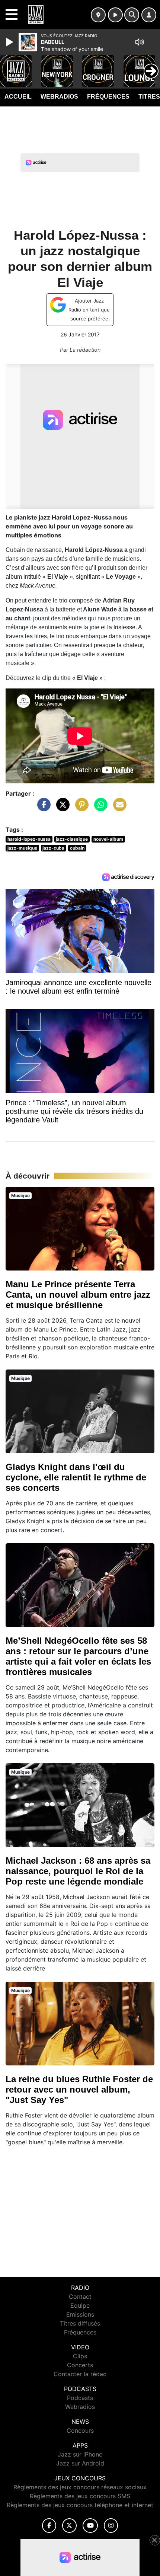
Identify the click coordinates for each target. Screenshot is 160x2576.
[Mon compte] (149, 15)
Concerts (80, 2365)
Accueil (18, 97)
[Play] (10, 42)
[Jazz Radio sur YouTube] (90, 2526)
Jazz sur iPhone (80, 2454)
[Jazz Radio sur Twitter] (69, 2526)
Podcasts (80, 2398)
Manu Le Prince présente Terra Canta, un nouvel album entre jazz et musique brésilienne (78, 1295)
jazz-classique (72, 839)
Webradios (59, 97)
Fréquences (108, 97)
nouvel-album (108, 839)
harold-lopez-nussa (29, 839)
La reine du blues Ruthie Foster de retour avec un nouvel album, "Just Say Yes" (79, 2089)
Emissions (80, 2314)
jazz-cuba (53, 848)
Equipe (80, 2305)
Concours (80, 2430)
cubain (77, 848)
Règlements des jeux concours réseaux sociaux (80, 2487)
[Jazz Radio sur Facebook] (49, 2526)
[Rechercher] (132, 15)
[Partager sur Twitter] (61, 808)
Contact (80, 2297)
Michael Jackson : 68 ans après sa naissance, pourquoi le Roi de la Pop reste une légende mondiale (78, 1871)
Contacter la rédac (80, 2374)
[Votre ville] (98, 15)
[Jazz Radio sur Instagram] (111, 2526)
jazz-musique (22, 848)
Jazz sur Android (80, 2463)
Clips (80, 2356)
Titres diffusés (80, 2323)
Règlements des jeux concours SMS (80, 2496)
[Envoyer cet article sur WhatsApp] (99, 808)
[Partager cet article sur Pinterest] (80, 808)
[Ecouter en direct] (115, 15)
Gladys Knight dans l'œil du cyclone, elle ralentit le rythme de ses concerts (76, 1477)
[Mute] (140, 42)
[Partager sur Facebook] (42, 808)
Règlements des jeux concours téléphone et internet (80, 2505)
